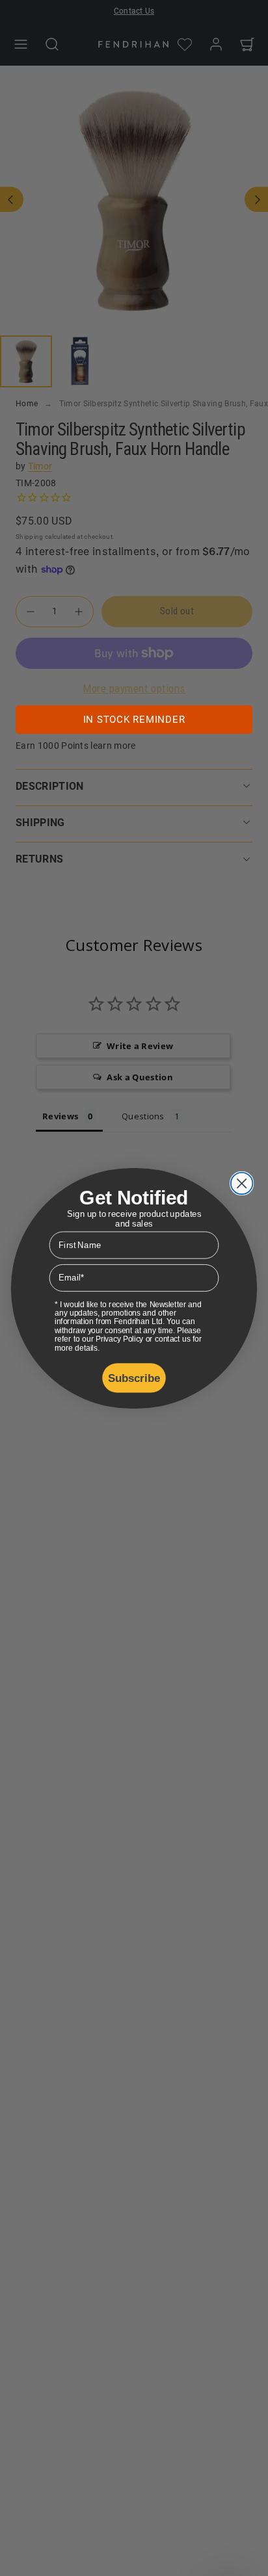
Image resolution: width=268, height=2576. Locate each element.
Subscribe (134, 1377)
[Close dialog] (242, 1183)
